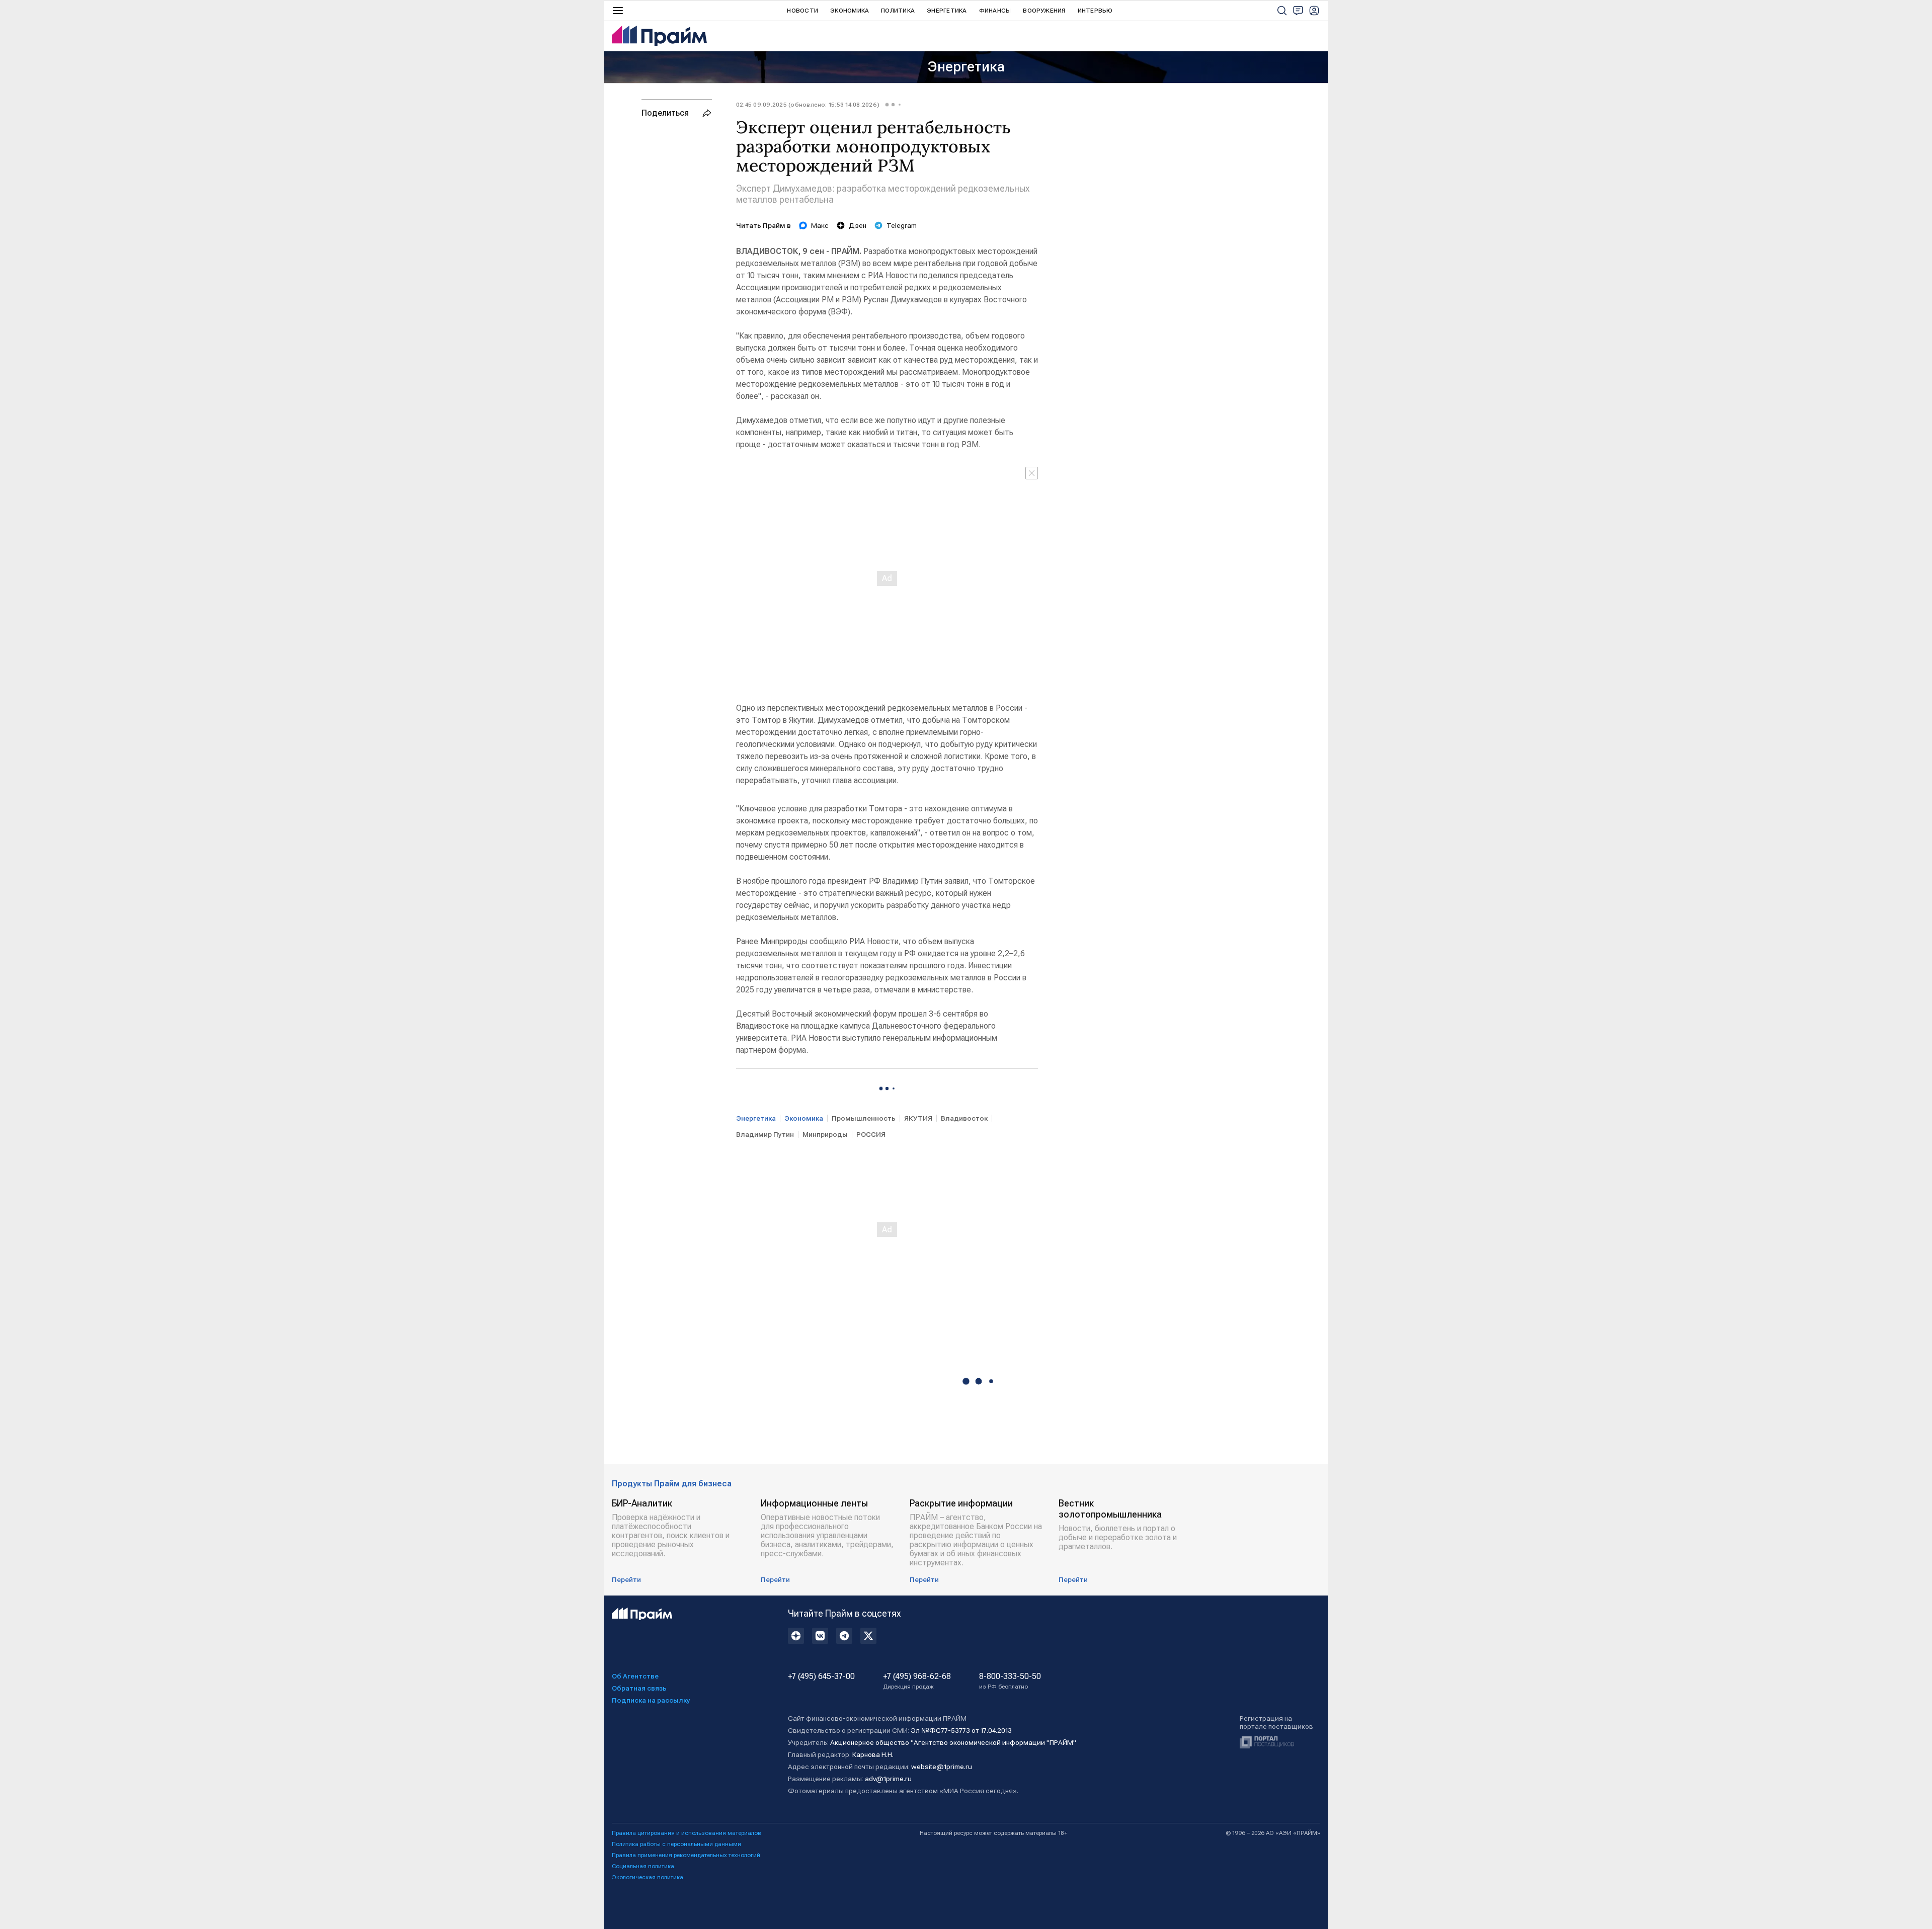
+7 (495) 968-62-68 (917, 1681)
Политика (898, 11)
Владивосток (964, 1118)
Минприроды (825, 1134)
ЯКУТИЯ (918, 1118)
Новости (802, 11)
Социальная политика (643, 1866)
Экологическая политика (648, 1877)
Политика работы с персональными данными (676, 1844)
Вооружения (1044, 11)
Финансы (995, 11)
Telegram (902, 225)
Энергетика (947, 11)
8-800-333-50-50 (1010, 1681)
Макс (820, 225)
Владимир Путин (765, 1134)
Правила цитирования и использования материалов (687, 1833)
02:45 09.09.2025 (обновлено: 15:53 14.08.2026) (808, 105)
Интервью (1095, 11)
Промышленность (864, 1118)
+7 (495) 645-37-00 (821, 1676)
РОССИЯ (871, 1134)
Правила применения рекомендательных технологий (686, 1855)
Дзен (858, 225)
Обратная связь (639, 1688)
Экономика (850, 11)
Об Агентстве (635, 1676)
